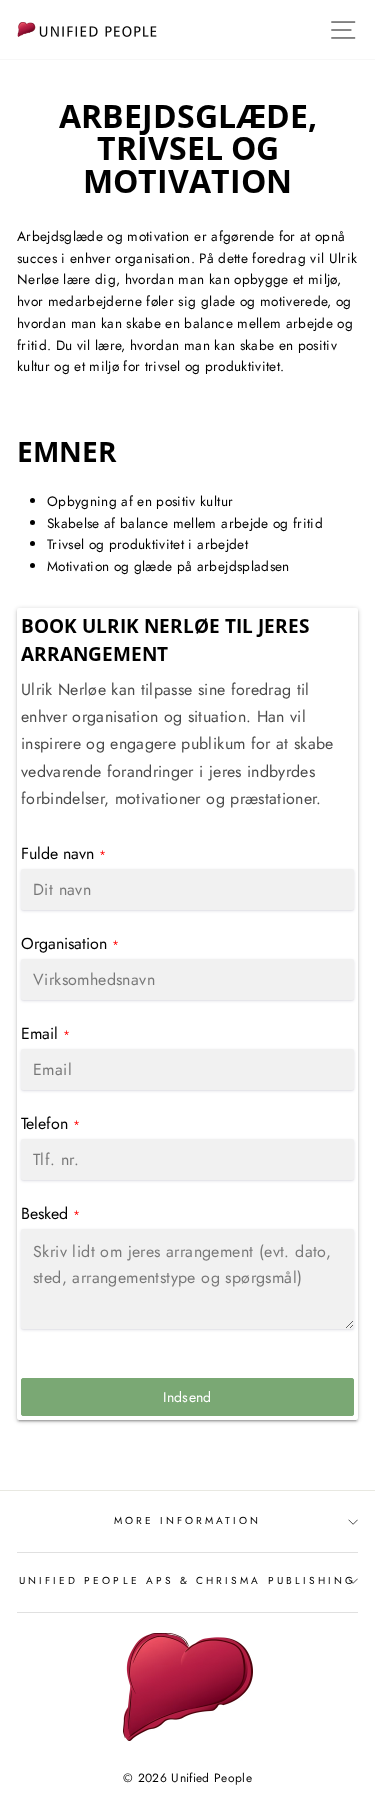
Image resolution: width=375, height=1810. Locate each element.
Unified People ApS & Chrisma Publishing (187, 1580)
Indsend (187, 1397)
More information (188, 1520)
